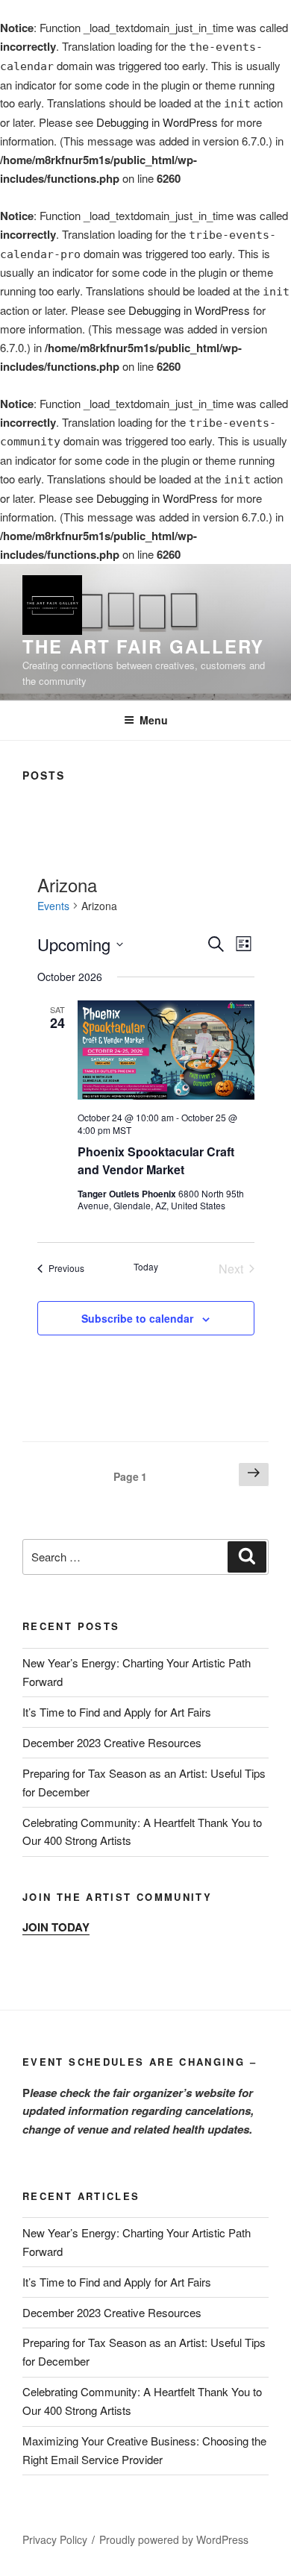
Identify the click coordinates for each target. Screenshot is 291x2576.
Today (146, 1267)
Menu (154, 720)
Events (53, 906)
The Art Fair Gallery (143, 646)
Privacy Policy (55, 2539)
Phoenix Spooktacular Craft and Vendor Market (156, 1160)
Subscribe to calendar (137, 1318)
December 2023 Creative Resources (112, 1742)
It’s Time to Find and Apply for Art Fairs (117, 1712)
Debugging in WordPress (157, 122)
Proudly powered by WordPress (174, 2539)
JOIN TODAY (56, 1927)
